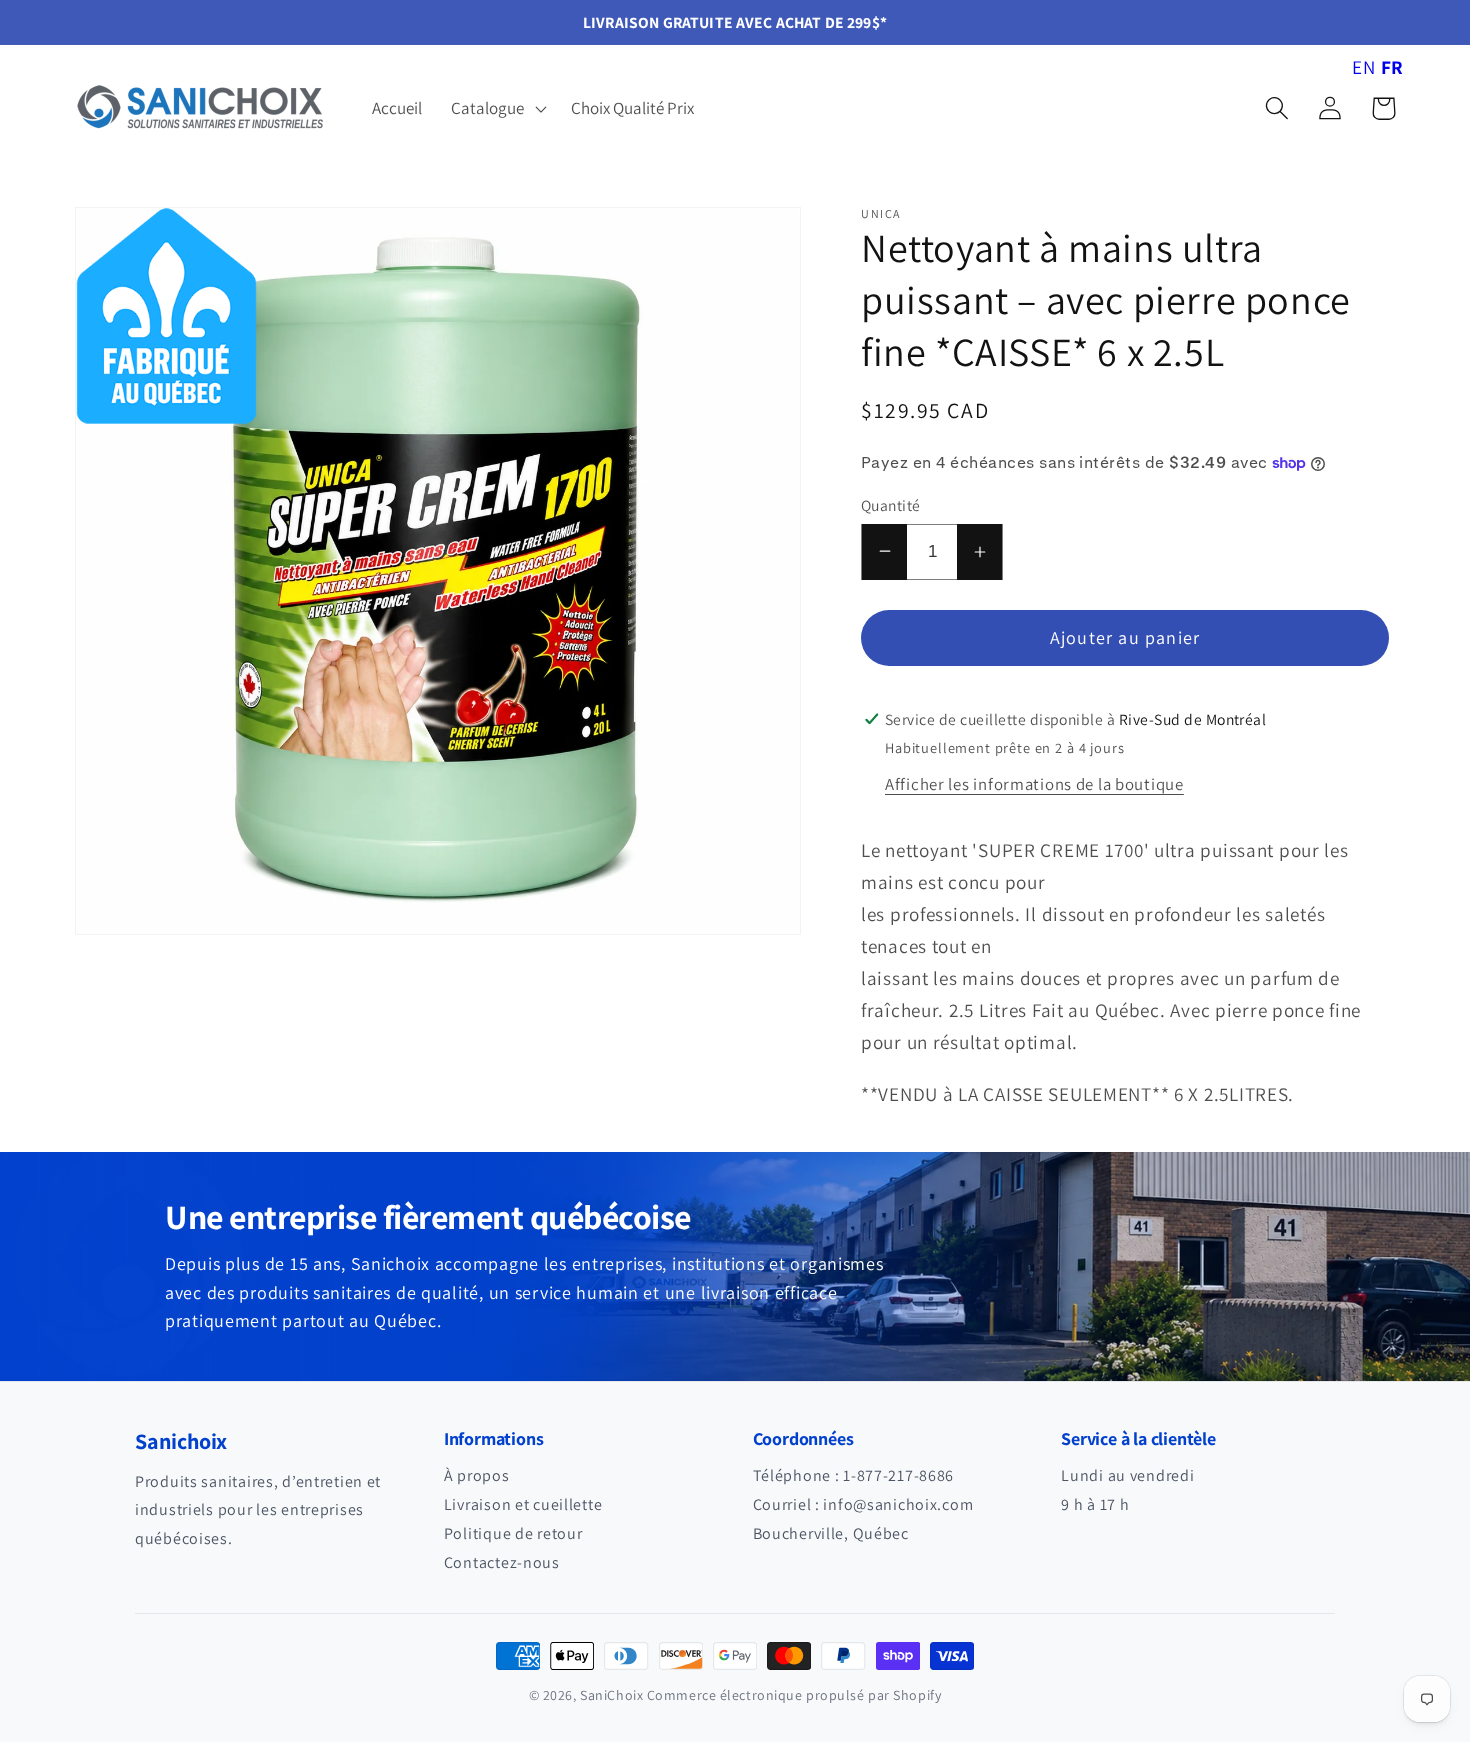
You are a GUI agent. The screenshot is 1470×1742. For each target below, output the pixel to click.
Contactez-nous (502, 1562)
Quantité (891, 505)
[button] (497, 108)
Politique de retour (513, 1533)
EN (1363, 67)
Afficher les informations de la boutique (1034, 784)
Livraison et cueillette (523, 1504)
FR (1392, 67)
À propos (477, 1475)
